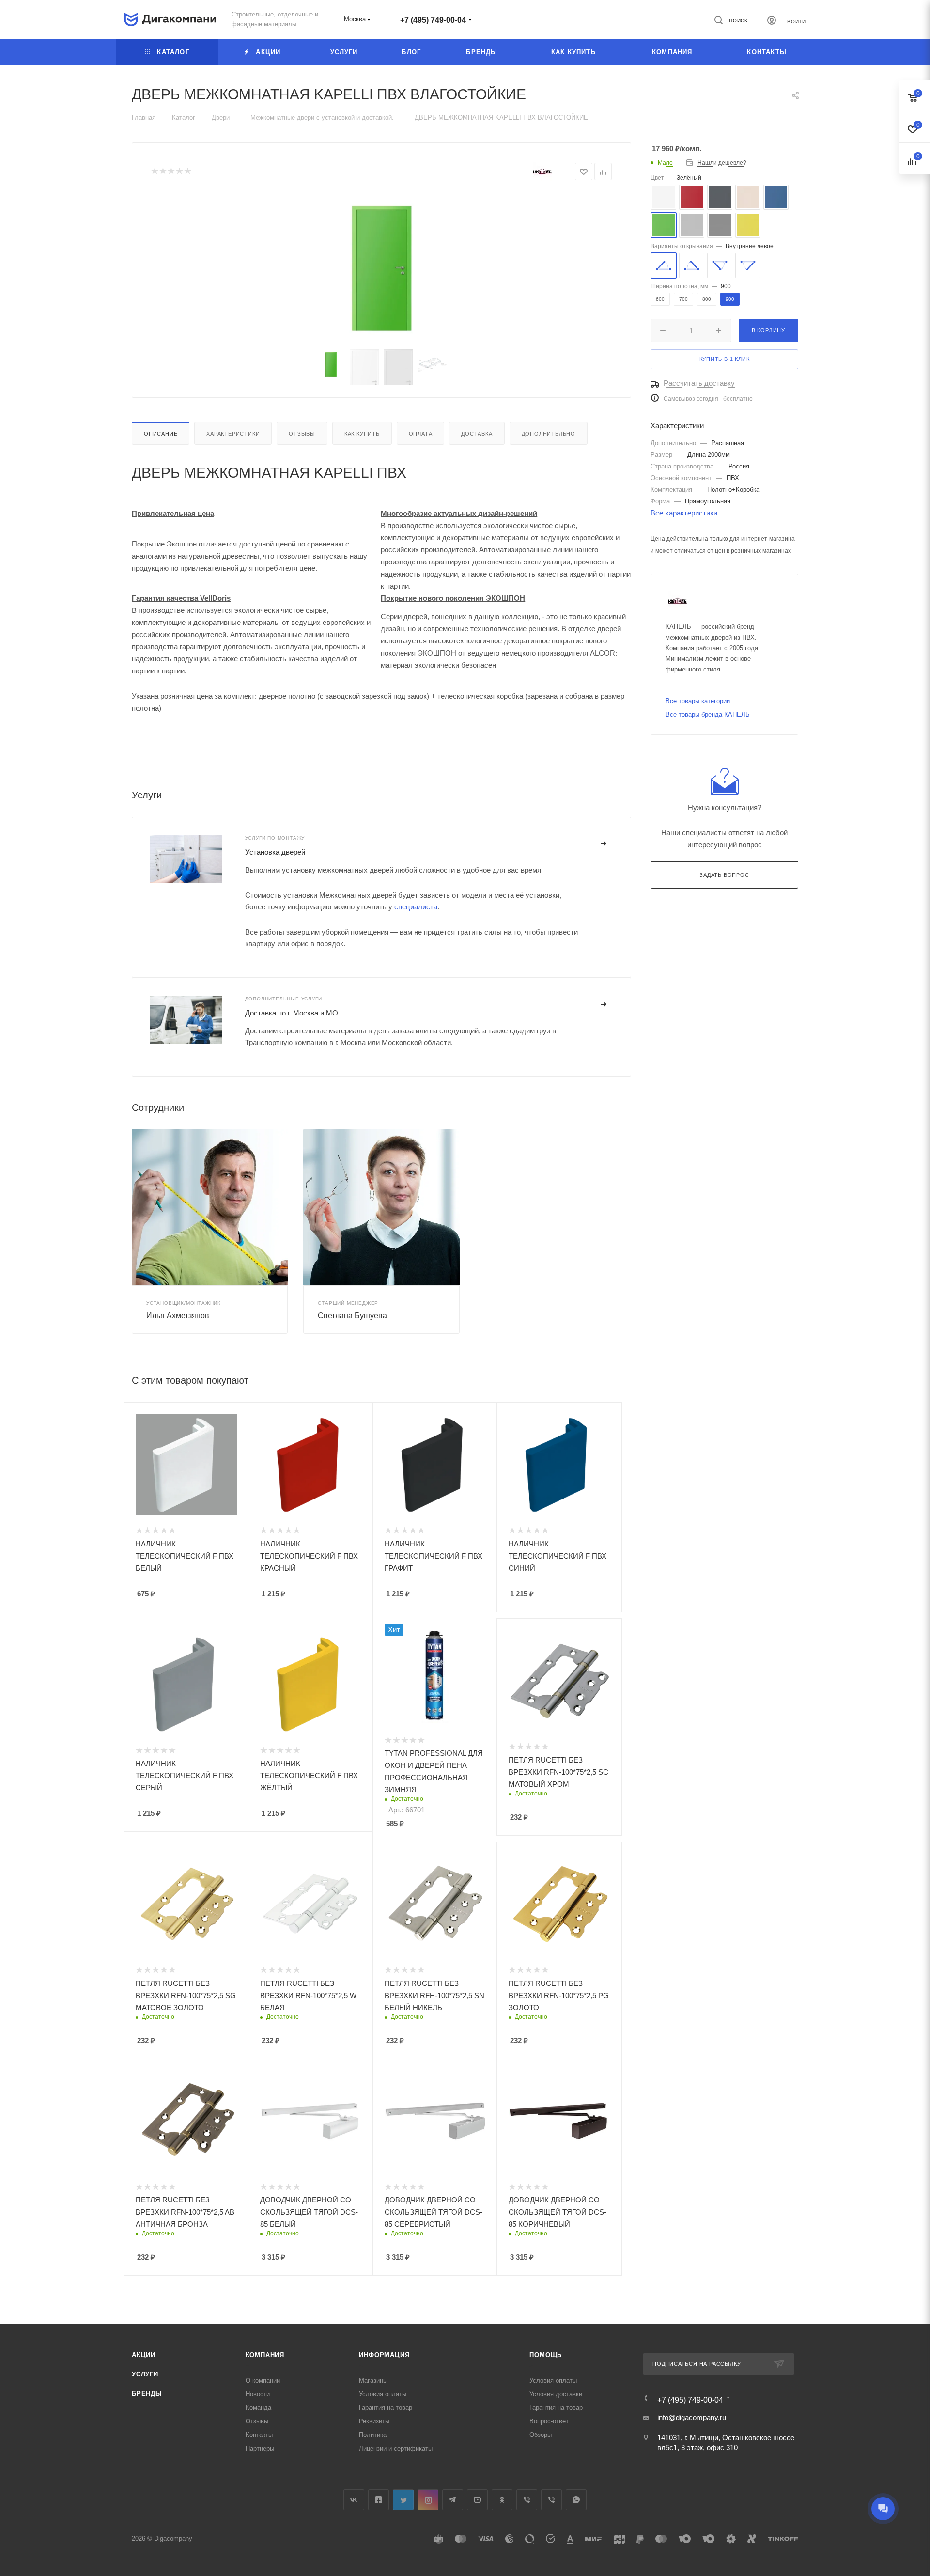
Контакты (259, 2435)
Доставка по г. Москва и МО (292, 1013)
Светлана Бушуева (352, 1316)
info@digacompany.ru (692, 2417)
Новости (258, 2394)
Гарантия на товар (386, 2408)
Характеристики (233, 434)
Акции (144, 2355)
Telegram (453, 2500)
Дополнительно (549, 434)
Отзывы (302, 434)
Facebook (379, 2500)
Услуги (145, 2374)
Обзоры (541, 2435)
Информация (384, 2355)
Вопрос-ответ (549, 2421)
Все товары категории (698, 701)
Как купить (362, 434)
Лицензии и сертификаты (396, 2448)
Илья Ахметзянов (178, 1316)
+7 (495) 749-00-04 (433, 20)
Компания (265, 2355)
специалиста (416, 907)
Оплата (421, 434)
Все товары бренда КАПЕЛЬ (708, 714)
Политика (373, 2435)
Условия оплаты (383, 2394)
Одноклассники (502, 2500)
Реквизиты (374, 2421)
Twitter (403, 2500)
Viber (527, 2500)
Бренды (147, 2394)
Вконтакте (354, 2500)
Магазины (373, 2381)
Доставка (477, 434)
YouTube (477, 2500)
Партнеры (260, 2448)
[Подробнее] (604, 844)
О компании (263, 2381)
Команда (258, 2408)
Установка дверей (275, 852)
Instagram (428, 2500)
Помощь (546, 2355)
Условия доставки (556, 2394)
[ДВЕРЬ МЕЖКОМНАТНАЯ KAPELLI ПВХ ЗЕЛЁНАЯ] (382, 268)
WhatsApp (576, 2500)
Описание (161, 434)
